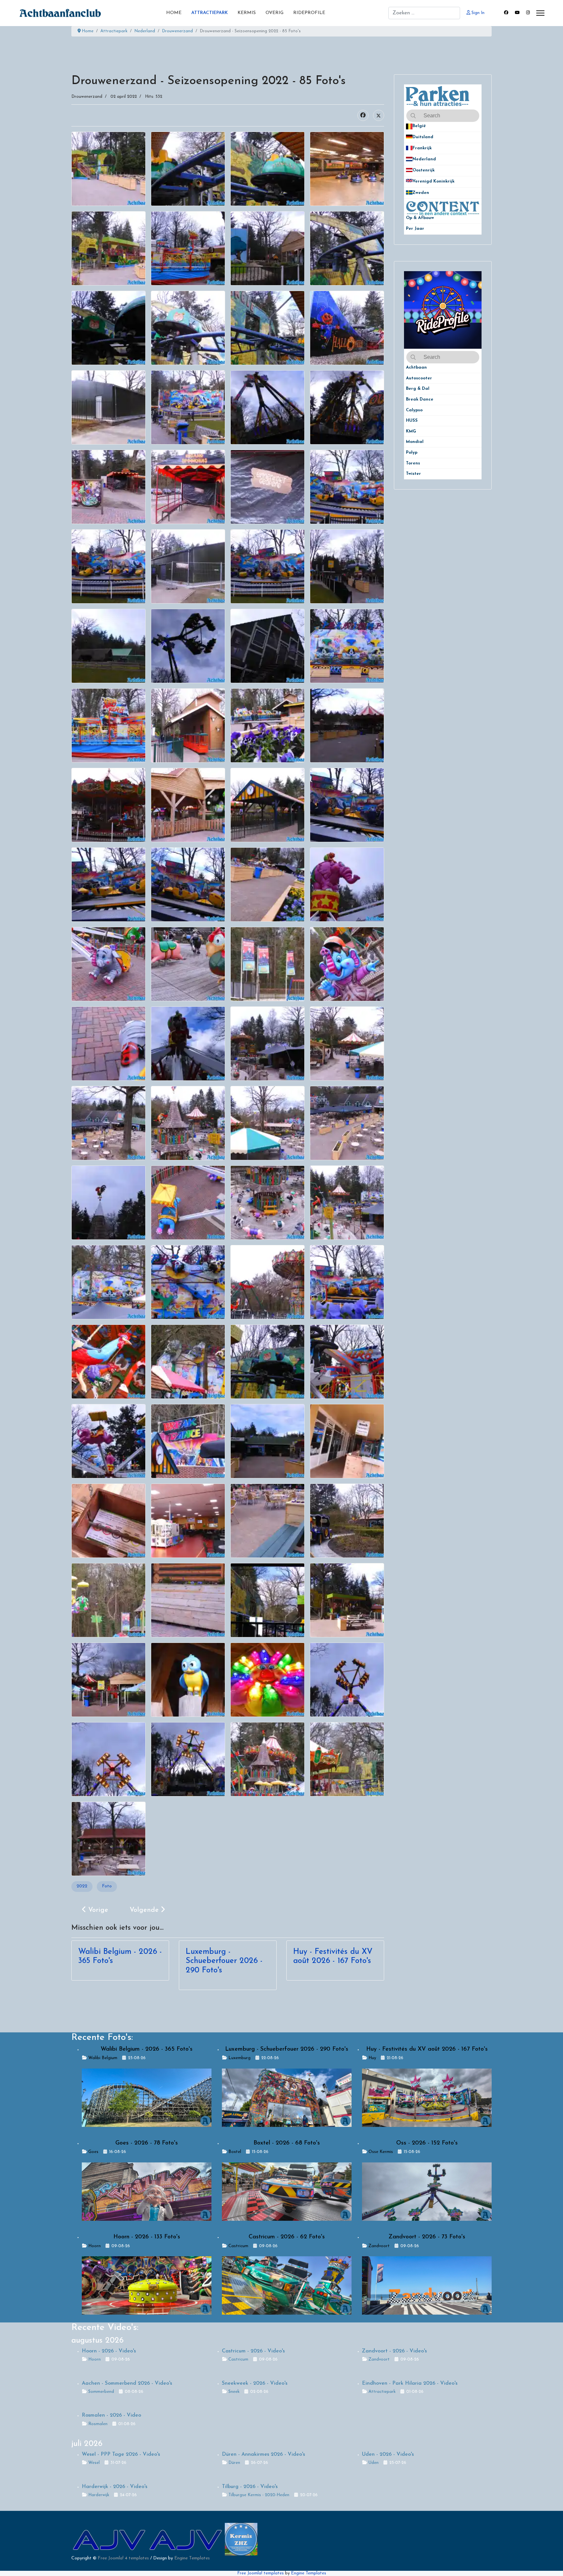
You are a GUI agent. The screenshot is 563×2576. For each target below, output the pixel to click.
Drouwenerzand (87, 97)
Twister (413, 474)
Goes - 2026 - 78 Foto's (147, 2143)
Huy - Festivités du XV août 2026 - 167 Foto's (427, 2049)
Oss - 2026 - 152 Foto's (427, 2143)
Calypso (414, 410)
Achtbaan (416, 367)
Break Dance (420, 399)
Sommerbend (101, 2392)
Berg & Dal (418, 389)
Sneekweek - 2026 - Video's (255, 2383)
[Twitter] (379, 115)
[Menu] (540, 13)
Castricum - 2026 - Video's (253, 2351)
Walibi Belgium (103, 2058)
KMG (411, 431)
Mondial (415, 442)
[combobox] (424, 13)
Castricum (238, 2246)
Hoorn (94, 2246)
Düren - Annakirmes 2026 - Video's (263, 2454)
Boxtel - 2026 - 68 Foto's (287, 2143)
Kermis (247, 13)
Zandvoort (379, 2246)
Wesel (94, 2463)
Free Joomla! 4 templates (123, 2558)
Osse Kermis (381, 2152)
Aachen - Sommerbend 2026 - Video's (127, 2383)
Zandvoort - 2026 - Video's (394, 2351)
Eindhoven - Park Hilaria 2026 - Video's (410, 2383)
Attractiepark (209, 13)
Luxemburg (239, 2058)
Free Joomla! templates (260, 2573)
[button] (477, 126)
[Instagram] (528, 13)
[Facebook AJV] (186, 2539)
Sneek (234, 2392)
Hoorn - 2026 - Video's (109, 2351)
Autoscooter (419, 378)
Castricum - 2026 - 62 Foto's (287, 2237)
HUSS (412, 421)
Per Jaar (419, 229)
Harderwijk (99, 2495)
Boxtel (235, 2152)
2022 (82, 1886)
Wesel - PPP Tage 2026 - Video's (121, 2454)
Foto (107, 1886)
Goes (93, 2152)
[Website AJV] (110, 2539)
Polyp (412, 453)
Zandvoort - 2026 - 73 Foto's (427, 2237)
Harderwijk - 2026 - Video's (115, 2487)
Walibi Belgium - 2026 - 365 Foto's (147, 2049)
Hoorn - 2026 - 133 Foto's (147, 2237)
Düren (234, 2463)
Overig (274, 13)
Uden (374, 2463)
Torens (413, 463)
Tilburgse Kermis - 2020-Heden (259, 2495)
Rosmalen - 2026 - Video (111, 2415)
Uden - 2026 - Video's (388, 2454)
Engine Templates (192, 2558)
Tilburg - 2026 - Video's (250, 2487)
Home (174, 13)
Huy (372, 2058)
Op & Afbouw (420, 218)
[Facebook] (506, 13)
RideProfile (309, 13)
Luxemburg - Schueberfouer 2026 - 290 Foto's (224, 1961)
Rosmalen (98, 2424)
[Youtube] (517, 13)
